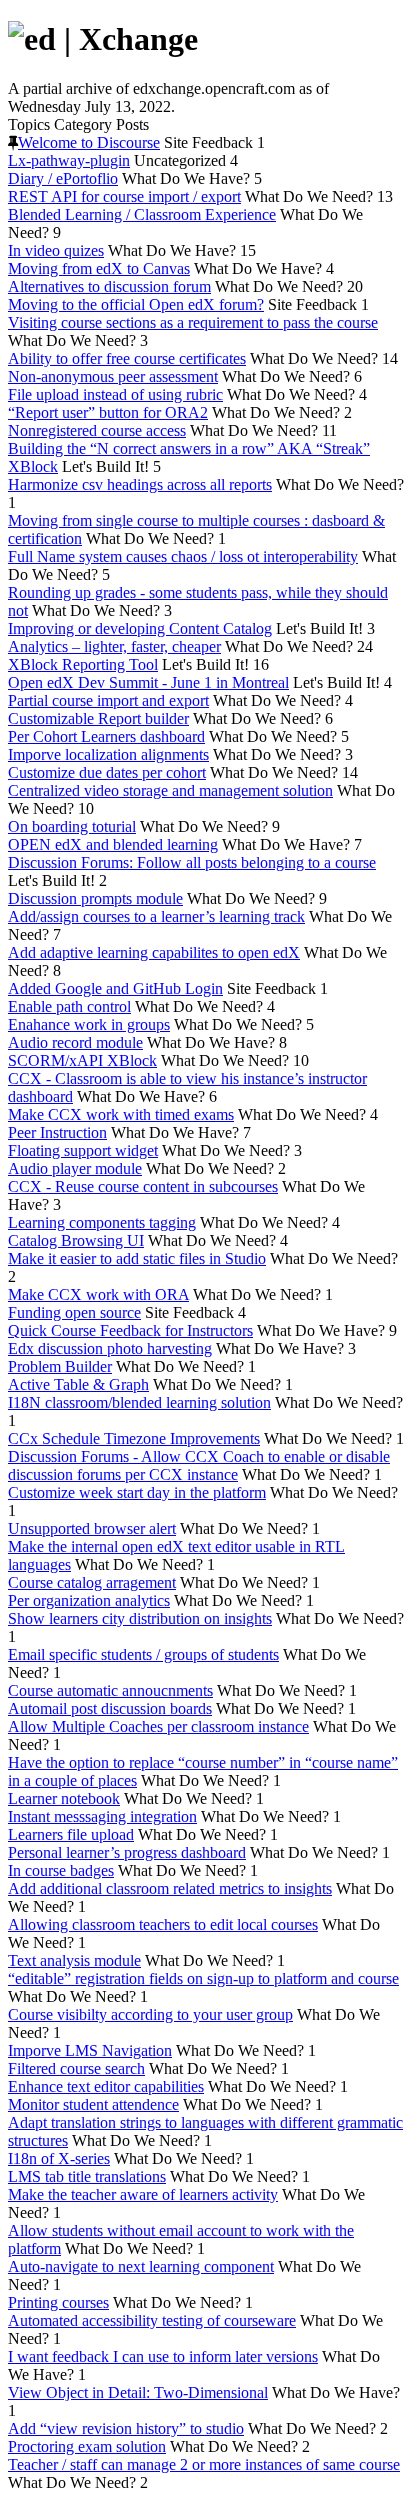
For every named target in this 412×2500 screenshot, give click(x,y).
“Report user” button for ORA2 (108, 412)
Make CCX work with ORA (98, 1294)
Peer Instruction (57, 1132)
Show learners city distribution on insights (140, 1618)
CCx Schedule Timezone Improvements (134, 1438)
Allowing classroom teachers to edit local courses (163, 1924)
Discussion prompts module (95, 898)
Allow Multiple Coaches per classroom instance (158, 1726)
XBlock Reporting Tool (83, 664)
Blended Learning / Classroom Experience (142, 214)
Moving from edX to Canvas (99, 268)
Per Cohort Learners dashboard (106, 736)
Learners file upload (71, 1834)
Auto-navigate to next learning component (141, 2266)
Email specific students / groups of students (143, 1654)
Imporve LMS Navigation (90, 2050)
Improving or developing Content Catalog (140, 628)
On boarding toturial (72, 826)
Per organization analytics (89, 1600)
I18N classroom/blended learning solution (139, 1402)
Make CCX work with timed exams (121, 1114)
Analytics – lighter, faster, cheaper (114, 646)
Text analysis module (74, 1960)
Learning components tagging (102, 1222)
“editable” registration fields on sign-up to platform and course (203, 1978)
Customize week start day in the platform (137, 1492)
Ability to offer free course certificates (127, 358)
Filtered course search (76, 2068)
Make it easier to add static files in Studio (137, 1258)
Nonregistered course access (97, 430)
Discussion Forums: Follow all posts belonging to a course (192, 862)
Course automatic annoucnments (110, 1690)
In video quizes (56, 250)
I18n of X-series (59, 2158)
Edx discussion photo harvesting (110, 1348)
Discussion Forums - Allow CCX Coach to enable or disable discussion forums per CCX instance (199, 1465)
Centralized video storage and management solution (170, 790)
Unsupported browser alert (92, 1528)
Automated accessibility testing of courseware (152, 2320)
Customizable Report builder (98, 718)
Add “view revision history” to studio (126, 2428)
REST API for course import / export (124, 196)
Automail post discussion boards (110, 1708)
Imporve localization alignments (108, 754)
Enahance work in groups (89, 1024)
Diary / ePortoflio (63, 178)
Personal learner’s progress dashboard (127, 1852)
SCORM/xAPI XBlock (82, 1060)
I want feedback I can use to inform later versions (163, 2356)
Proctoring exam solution (87, 2446)
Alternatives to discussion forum (109, 286)
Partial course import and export (108, 700)
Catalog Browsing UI (76, 1240)
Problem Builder (60, 1366)
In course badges (61, 1870)
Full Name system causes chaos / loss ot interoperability (183, 556)
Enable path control (69, 1006)
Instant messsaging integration (102, 1816)
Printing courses (58, 2302)
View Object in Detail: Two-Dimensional (138, 2392)
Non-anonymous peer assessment (113, 376)
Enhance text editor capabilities (106, 2086)
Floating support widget (83, 1150)
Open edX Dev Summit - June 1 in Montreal (148, 682)
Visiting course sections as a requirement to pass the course (193, 322)
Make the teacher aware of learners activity (143, 2194)
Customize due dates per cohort (107, 772)
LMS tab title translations (87, 2176)
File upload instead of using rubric (115, 394)
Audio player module (75, 1168)
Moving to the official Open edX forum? (136, 304)
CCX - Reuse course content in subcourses (143, 1186)
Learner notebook (64, 1798)
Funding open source (74, 1312)
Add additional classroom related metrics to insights (170, 1888)
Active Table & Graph (78, 1384)
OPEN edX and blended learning (113, 844)
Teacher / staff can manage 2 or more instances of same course (204, 2464)
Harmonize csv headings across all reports (140, 484)
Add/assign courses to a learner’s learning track (156, 916)
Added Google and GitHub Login (115, 988)
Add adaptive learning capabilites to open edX (154, 952)
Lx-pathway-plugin (69, 160)
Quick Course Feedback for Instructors (130, 1330)
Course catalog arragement (92, 1582)
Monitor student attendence (93, 2104)
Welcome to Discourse (89, 142)
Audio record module (75, 1042)
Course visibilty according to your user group (150, 2014)
